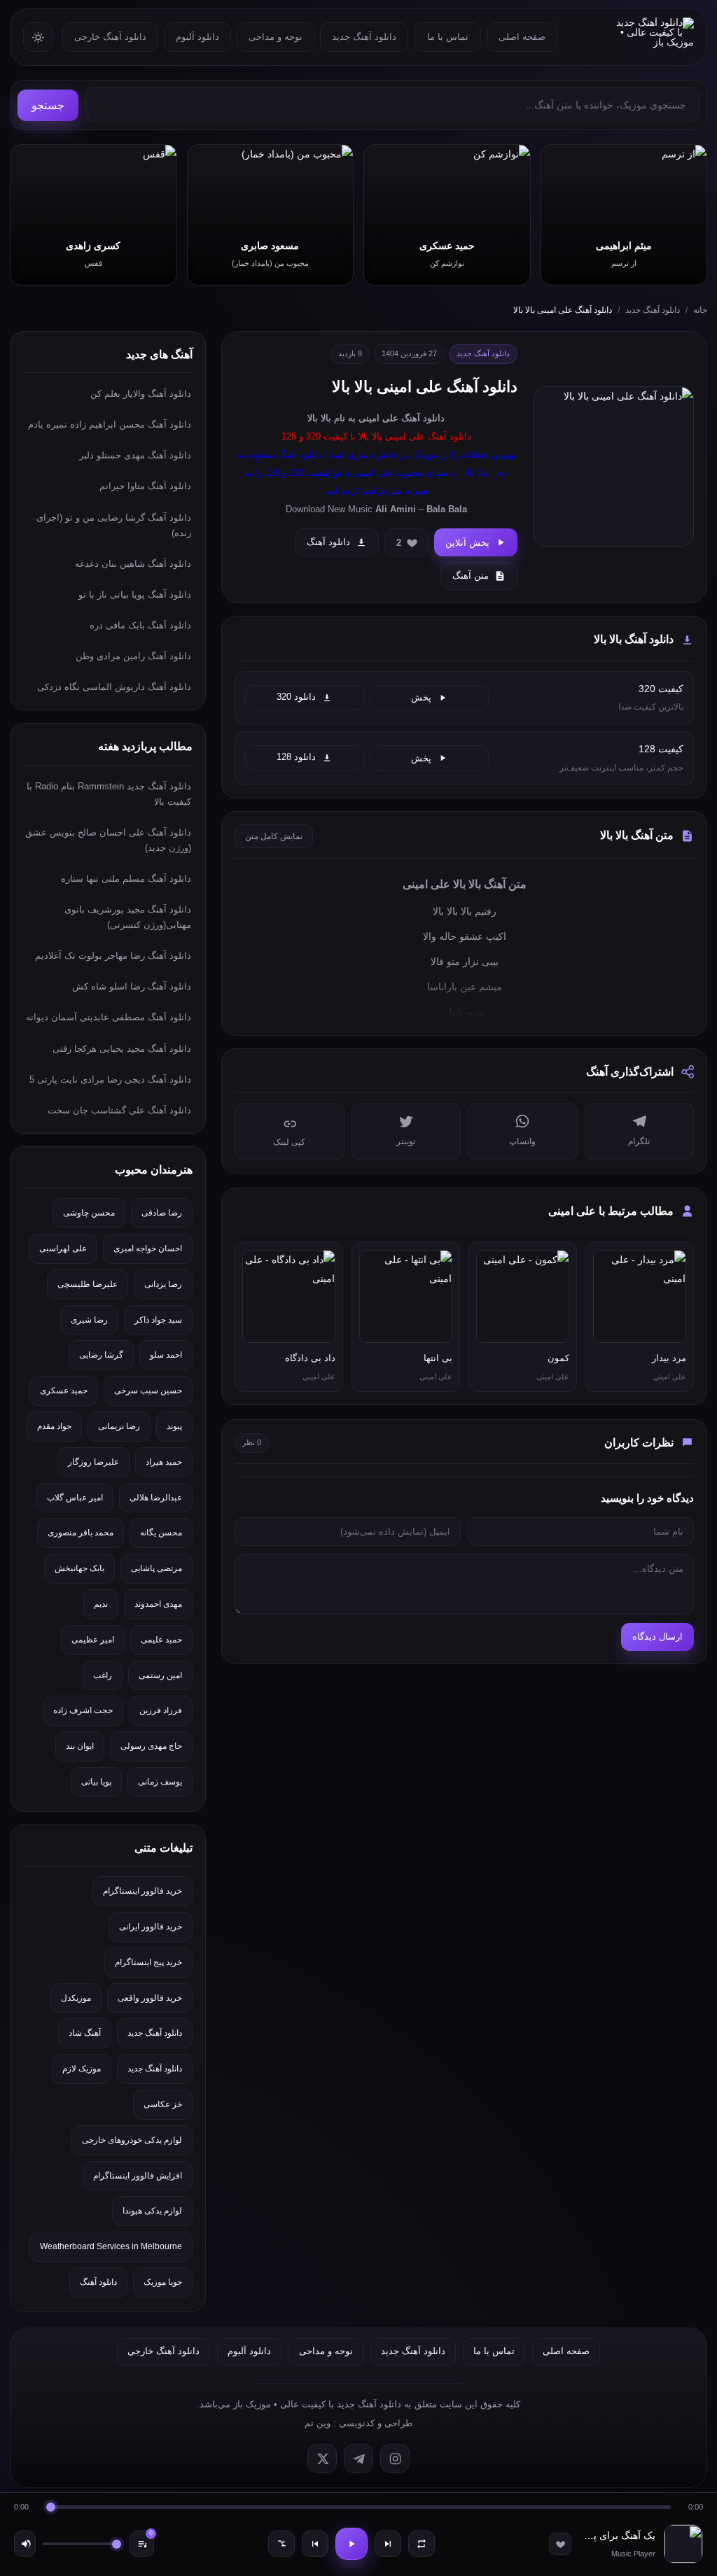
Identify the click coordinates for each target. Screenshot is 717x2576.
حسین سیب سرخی (148, 1391)
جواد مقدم (54, 1426)
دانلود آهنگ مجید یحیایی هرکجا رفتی (122, 1049)
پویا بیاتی (96, 1782)
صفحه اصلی (522, 37)
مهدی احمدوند (158, 1604)
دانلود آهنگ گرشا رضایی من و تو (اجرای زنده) (114, 525)
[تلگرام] (358, 2458)
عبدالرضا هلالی (156, 1498)
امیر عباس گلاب (75, 1498)
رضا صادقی (162, 1213)
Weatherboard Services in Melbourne (111, 2246)
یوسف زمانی (160, 1782)
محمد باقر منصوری (81, 1533)
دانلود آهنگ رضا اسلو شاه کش (132, 986)
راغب (103, 1675)
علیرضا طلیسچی (88, 1284)
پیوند (174, 1426)
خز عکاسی (163, 2104)
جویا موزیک (163, 2282)
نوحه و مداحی (276, 37)
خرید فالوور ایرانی (151, 1927)
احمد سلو (166, 1355)
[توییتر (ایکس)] (322, 2458)
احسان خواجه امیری (148, 1248)
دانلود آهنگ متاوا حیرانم (145, 486)
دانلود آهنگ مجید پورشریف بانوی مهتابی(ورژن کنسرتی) (128, 917)
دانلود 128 (296, 757)
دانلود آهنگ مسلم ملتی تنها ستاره (126, 879)
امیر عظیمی (93, 1640)
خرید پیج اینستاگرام (148, 1962)
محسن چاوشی (89, 1213)
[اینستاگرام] (395, 2458)
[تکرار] (422, 2544)
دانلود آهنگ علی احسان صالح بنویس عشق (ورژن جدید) (108, 840)
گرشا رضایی (101, 1355)
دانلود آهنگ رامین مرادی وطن (133, 656)
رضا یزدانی (163, 1284)
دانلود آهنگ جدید (364, 37)
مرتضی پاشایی (156, 1568)
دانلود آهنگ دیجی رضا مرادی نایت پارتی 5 (110, 1079)
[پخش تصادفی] (281, 2544)
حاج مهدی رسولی (151, 1746)
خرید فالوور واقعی (150, 1998)
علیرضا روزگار (93, 1462)
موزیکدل (76, 1998)
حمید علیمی (161, 1640)
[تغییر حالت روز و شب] (38, 37)
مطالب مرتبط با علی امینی (611, 1211)
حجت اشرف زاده (83, 1710)
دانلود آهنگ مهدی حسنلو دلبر (135, 455)
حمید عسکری (64, 1391)
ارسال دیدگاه (657, 1637)
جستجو (48, 105)
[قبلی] (315, 2544)
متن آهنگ (471, 576)
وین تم (318, 2423)
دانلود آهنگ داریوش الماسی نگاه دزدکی (114, 687)
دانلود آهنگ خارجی (110, 37)
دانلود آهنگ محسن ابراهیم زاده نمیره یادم (110, 424)
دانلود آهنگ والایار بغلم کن (141, 394)
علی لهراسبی (63, 1248)
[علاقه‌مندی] (560, 2544)
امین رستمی (160, 1675)
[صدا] (25, 2544)
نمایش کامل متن (274, 836)
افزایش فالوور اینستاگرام (138, 2176)
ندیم (101, 1604)
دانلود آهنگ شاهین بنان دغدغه (133, 564)
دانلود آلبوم (197, 37)
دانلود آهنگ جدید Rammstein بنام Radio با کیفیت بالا (109, 794)
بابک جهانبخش (79, 1568)
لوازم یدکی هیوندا (152, 2211)
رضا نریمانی (119, 1426)
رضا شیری (89, 1320)
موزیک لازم (82, 2069)
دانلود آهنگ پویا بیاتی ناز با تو (135, 594)
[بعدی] (388, 2544)
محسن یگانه (161, 1533)
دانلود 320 (296, 697)
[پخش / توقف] (351, 2544)
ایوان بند (80, 1746)
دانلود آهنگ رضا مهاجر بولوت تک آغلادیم (113, 956)
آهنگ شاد (85, 2033)
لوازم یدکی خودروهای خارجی (132, 2140)
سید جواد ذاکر (158, 1320)
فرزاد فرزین (161, 1710)
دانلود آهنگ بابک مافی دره (140, 625)
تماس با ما (448, 37)
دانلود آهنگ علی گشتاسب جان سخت (119, 1110)
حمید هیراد (164, 1462)
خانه (700, 310)
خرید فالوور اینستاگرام (142, 1891)
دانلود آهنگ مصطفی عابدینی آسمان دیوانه (109, 1017)
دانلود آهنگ (423, 418)
